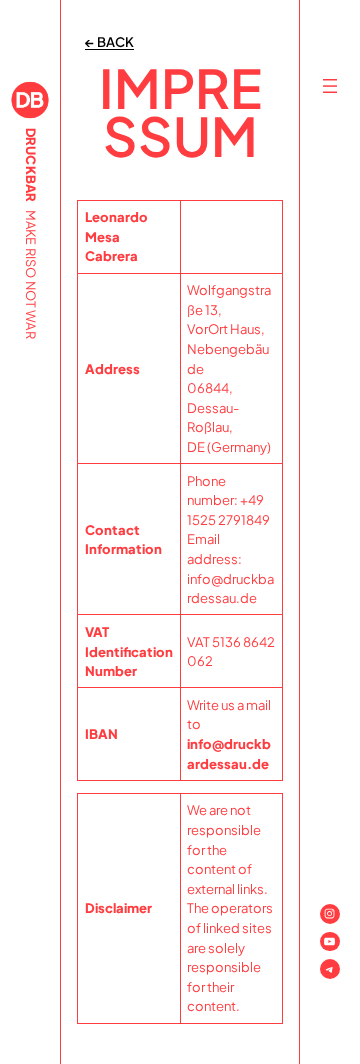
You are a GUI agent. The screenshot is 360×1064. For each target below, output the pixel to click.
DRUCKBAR (31, 165)
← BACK (109, 41)
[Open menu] (330, 86)
